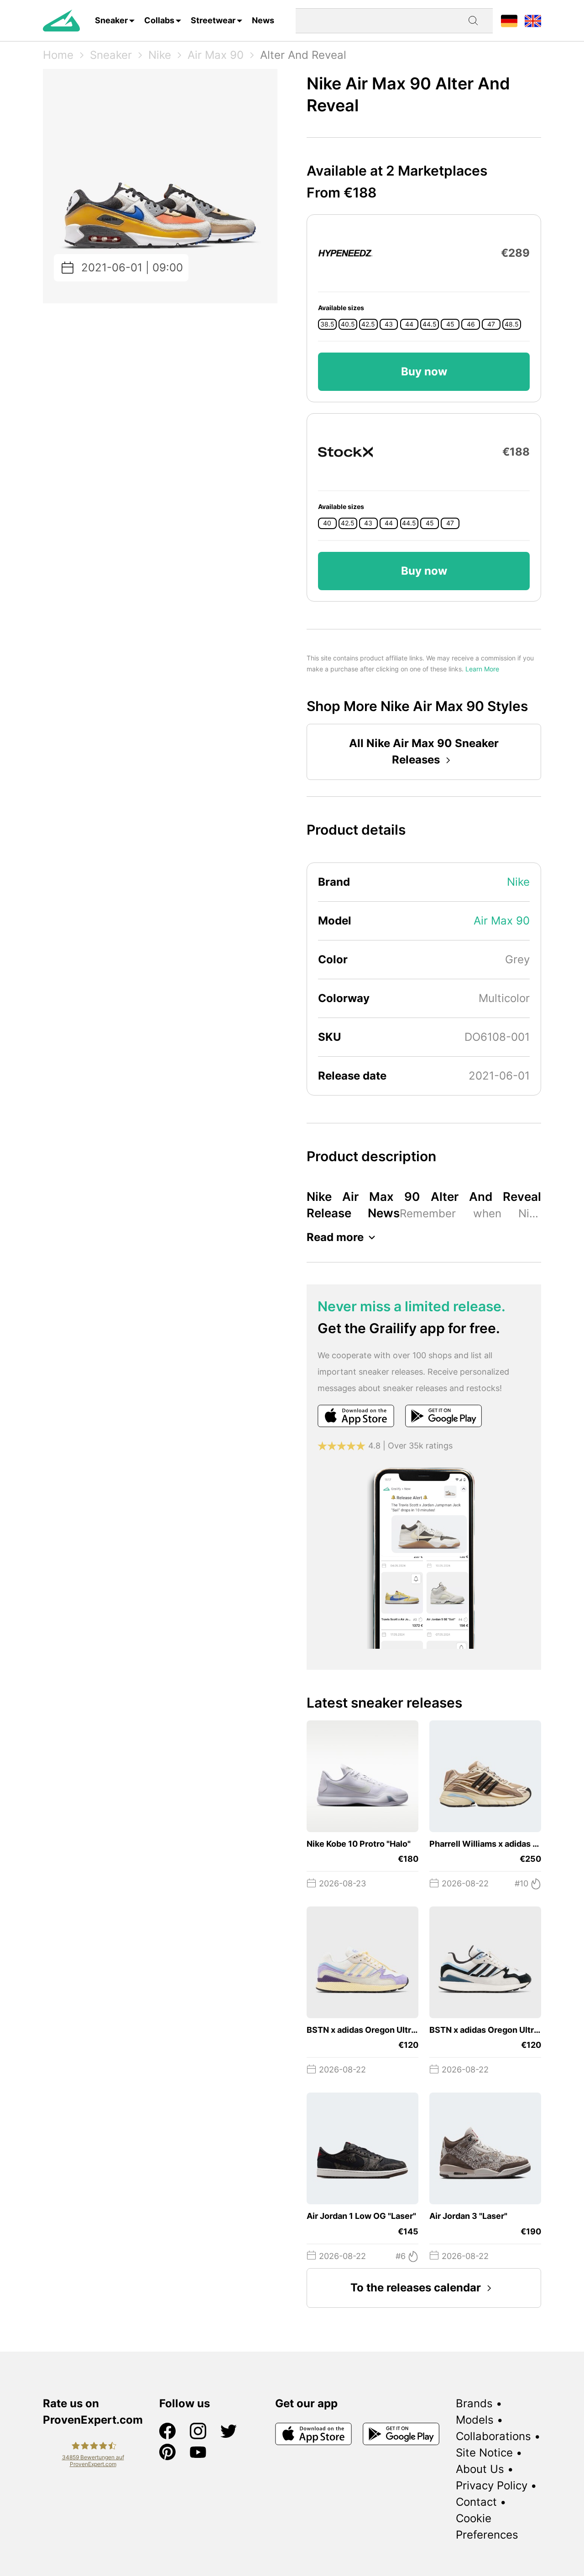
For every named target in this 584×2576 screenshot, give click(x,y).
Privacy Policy (492, 2485)
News (263, 20)
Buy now (424, 371)
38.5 (327, 324)
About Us (480, 2469)
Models (475, 2420)
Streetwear (213, 20)
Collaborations (493, 2436)
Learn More (482, 669)
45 (450, 324)
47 (491, 324)
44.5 (430, 324)
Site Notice (484, 2453)
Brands (474, 2403)
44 (409, 324)
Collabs (159, 20)
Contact (476, 2502)
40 (327, 523)
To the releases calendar (416, 2288)
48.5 (512, 324)
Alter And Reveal (303, 55)
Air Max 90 (216, 55)
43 (389, 324)
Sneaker (111, 20)
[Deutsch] (509, 20)
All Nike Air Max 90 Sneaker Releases (424, 751)
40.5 (348, 324)
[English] (533, 20)
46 (471, 324)
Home (58, 55)
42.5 (368, 324)
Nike (160, 55)
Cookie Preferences (487, 2527)
